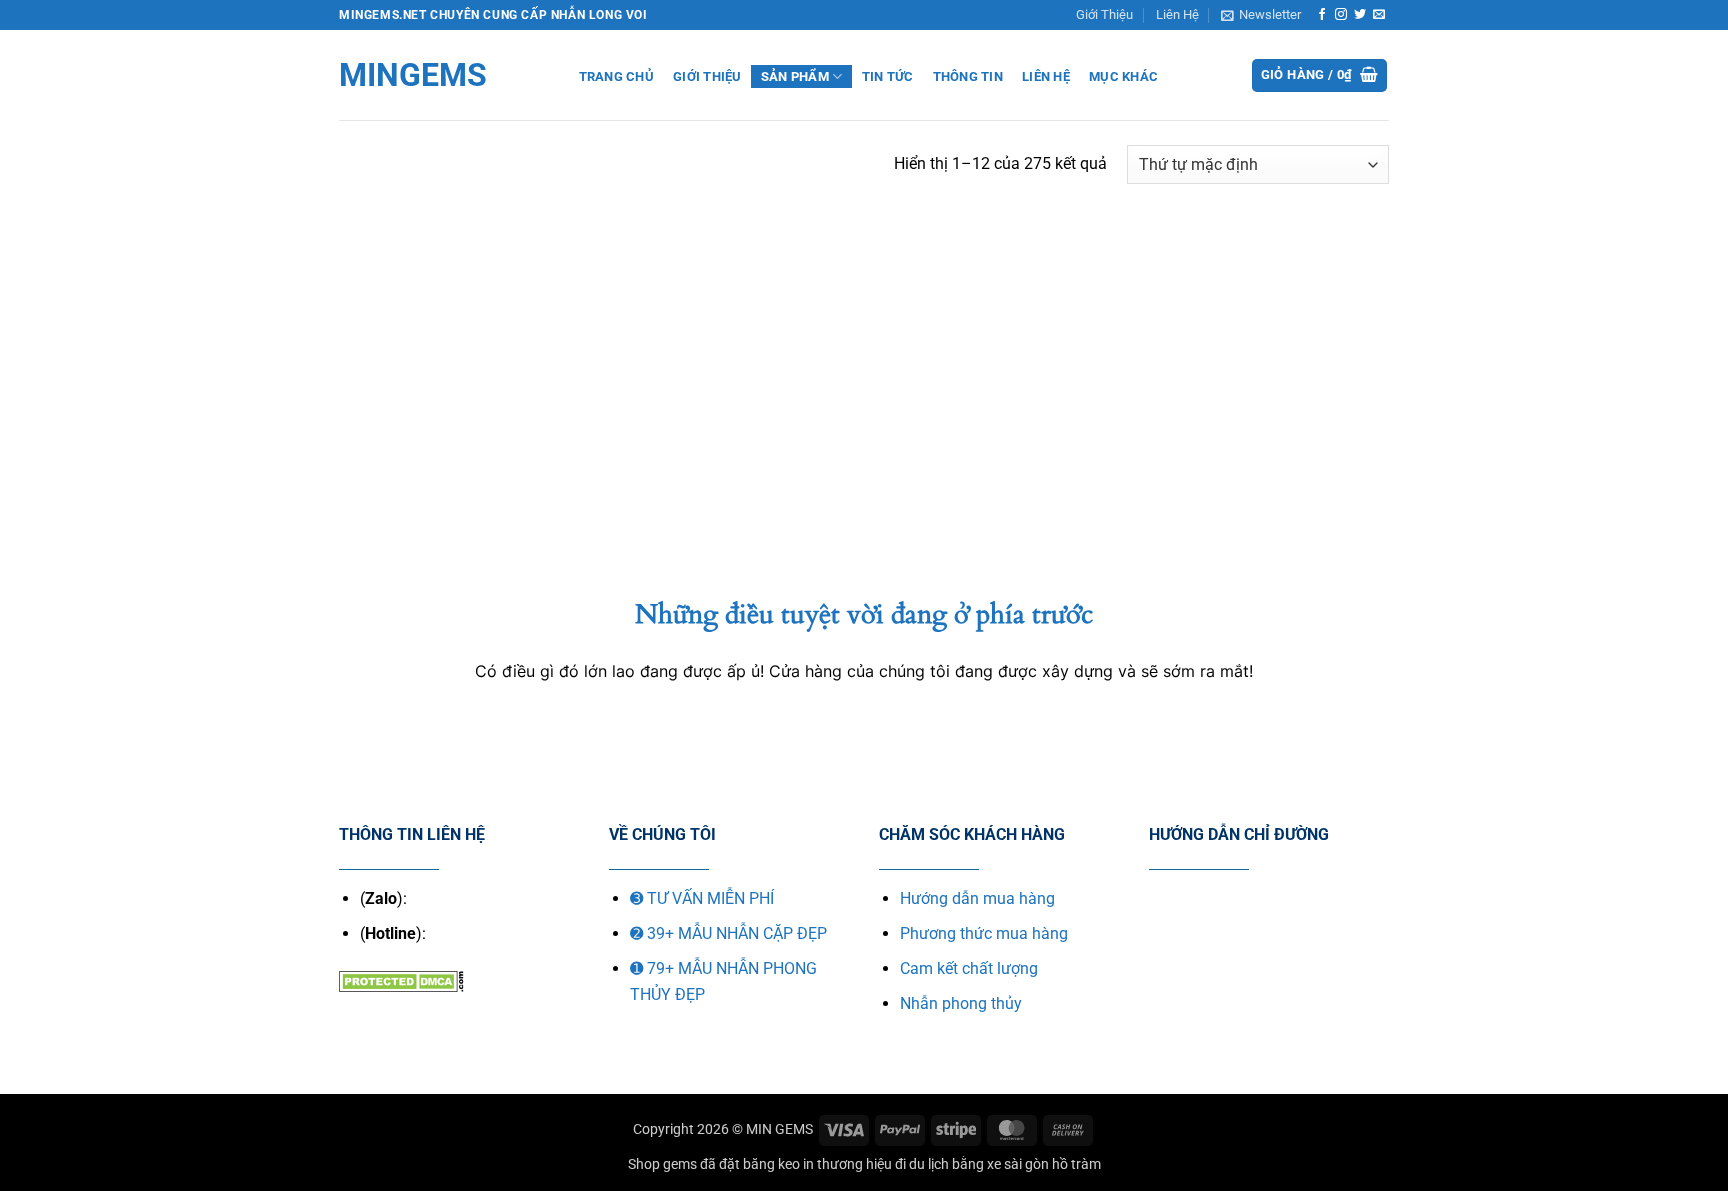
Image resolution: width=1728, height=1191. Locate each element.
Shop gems (662, 1164)
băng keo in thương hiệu (817, 1164)
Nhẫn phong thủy (961, 1003)
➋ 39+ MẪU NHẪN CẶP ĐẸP (728, 933)
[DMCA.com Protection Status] (401, 979)
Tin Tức (888, 76)
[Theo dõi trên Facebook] (1322, 15)
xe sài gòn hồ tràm (1044, 1164)
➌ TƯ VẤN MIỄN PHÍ (702, 898)
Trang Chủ (616, 76)
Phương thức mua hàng (984, 933)
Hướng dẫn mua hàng (977, 898)
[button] (1261, 15)
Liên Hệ (1177, 14)
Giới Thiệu (1104, 14)
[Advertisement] (864, 339)
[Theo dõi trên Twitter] (1360, 15)
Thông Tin (968, 76)
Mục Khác (1123, 76)
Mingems (413, 75)
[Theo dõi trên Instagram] (1341, 15)
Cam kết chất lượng (969, 968)
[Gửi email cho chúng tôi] (1379, 15)
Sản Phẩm (795, 76)
